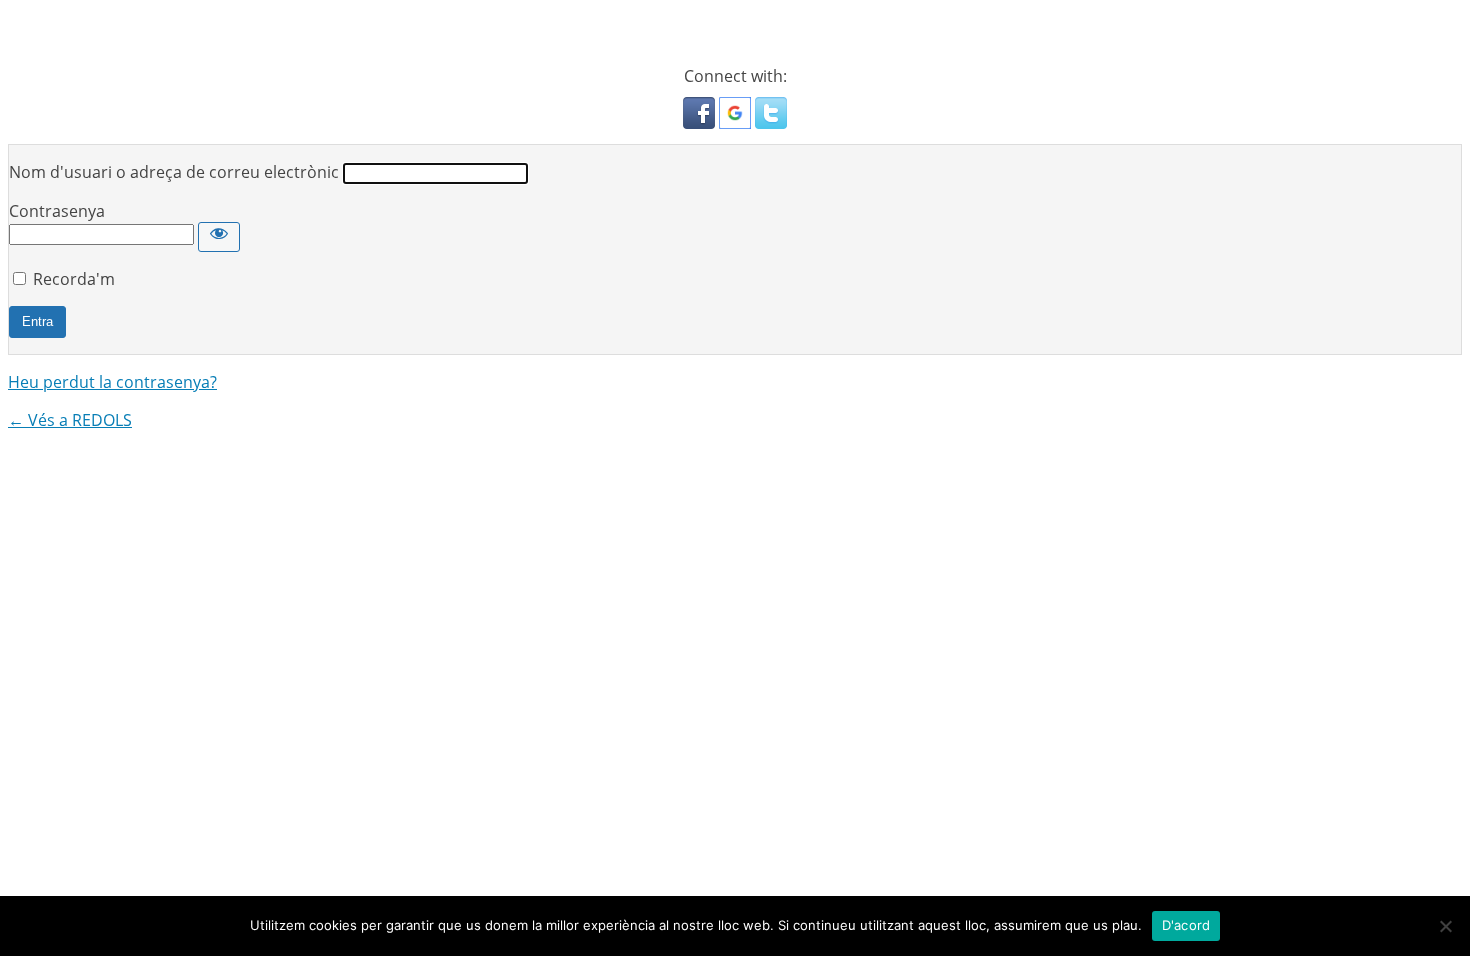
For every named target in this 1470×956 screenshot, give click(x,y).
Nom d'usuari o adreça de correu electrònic (174, 172)
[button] (701, 123)
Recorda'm (74, 279)
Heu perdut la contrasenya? (112, 382)
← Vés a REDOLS (70, 420)
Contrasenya (57, 211)
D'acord (1186, 925)
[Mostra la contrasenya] (219, 237)
